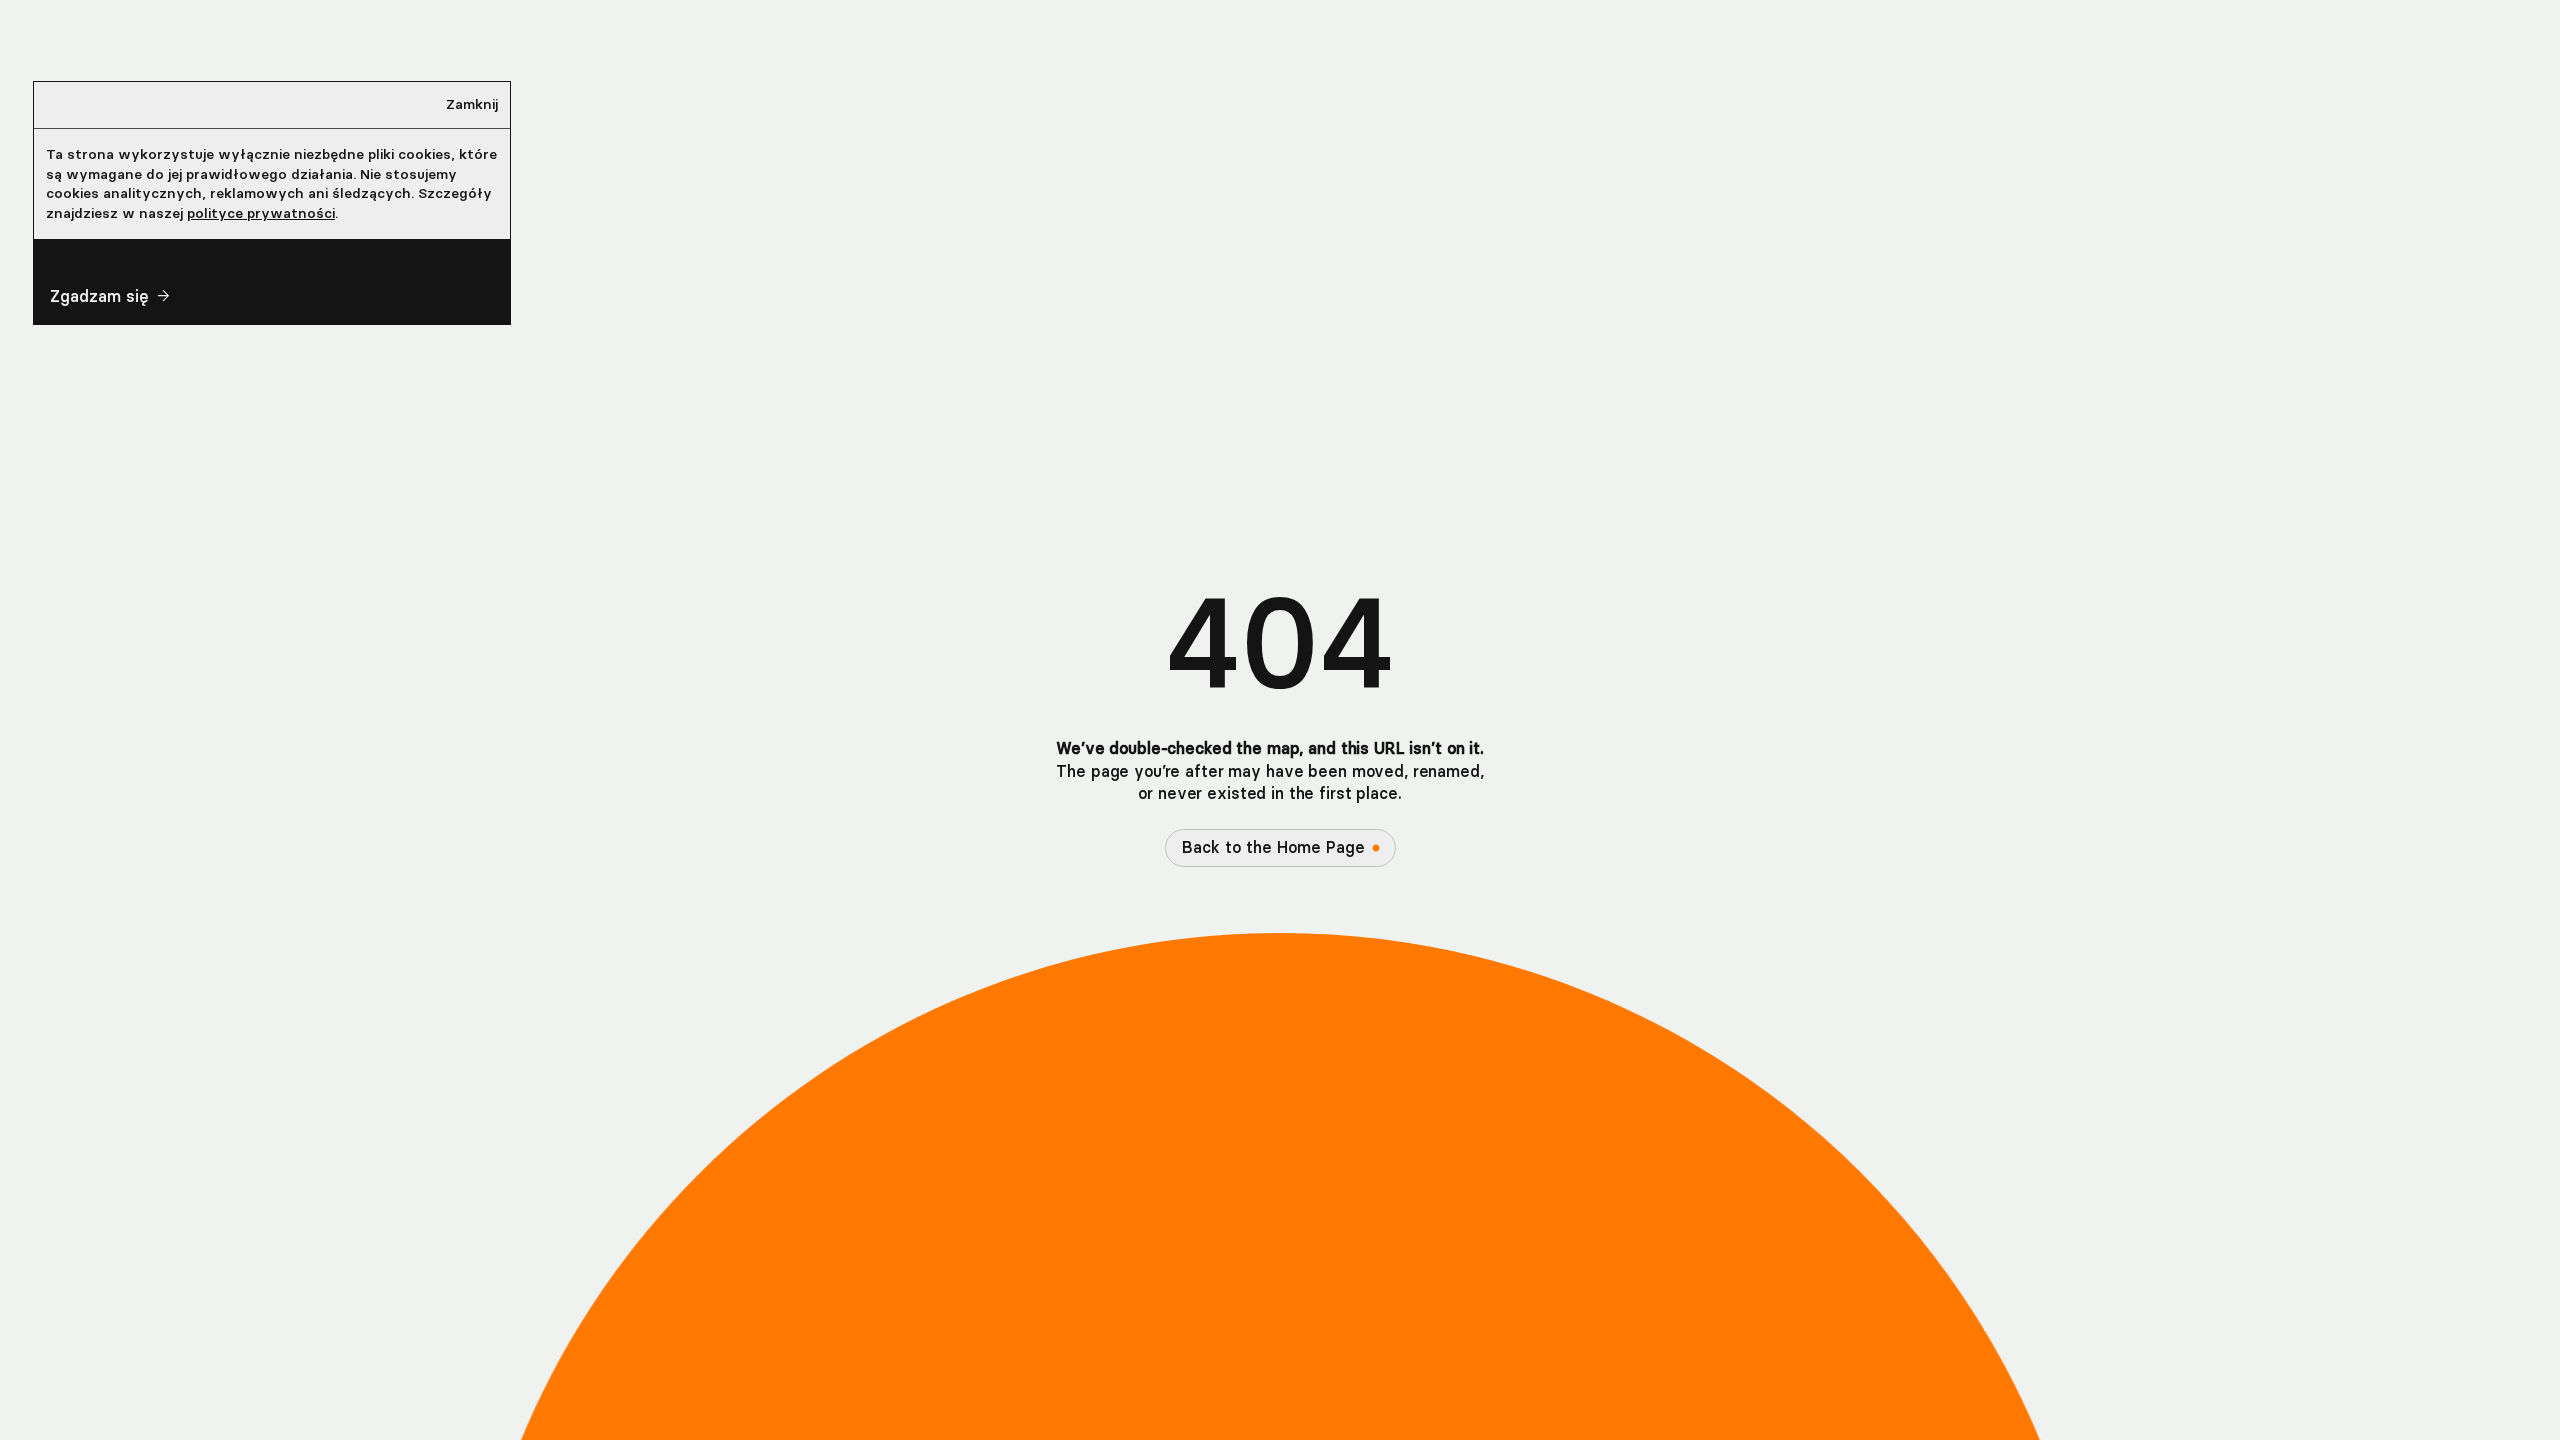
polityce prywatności (261, 213)
